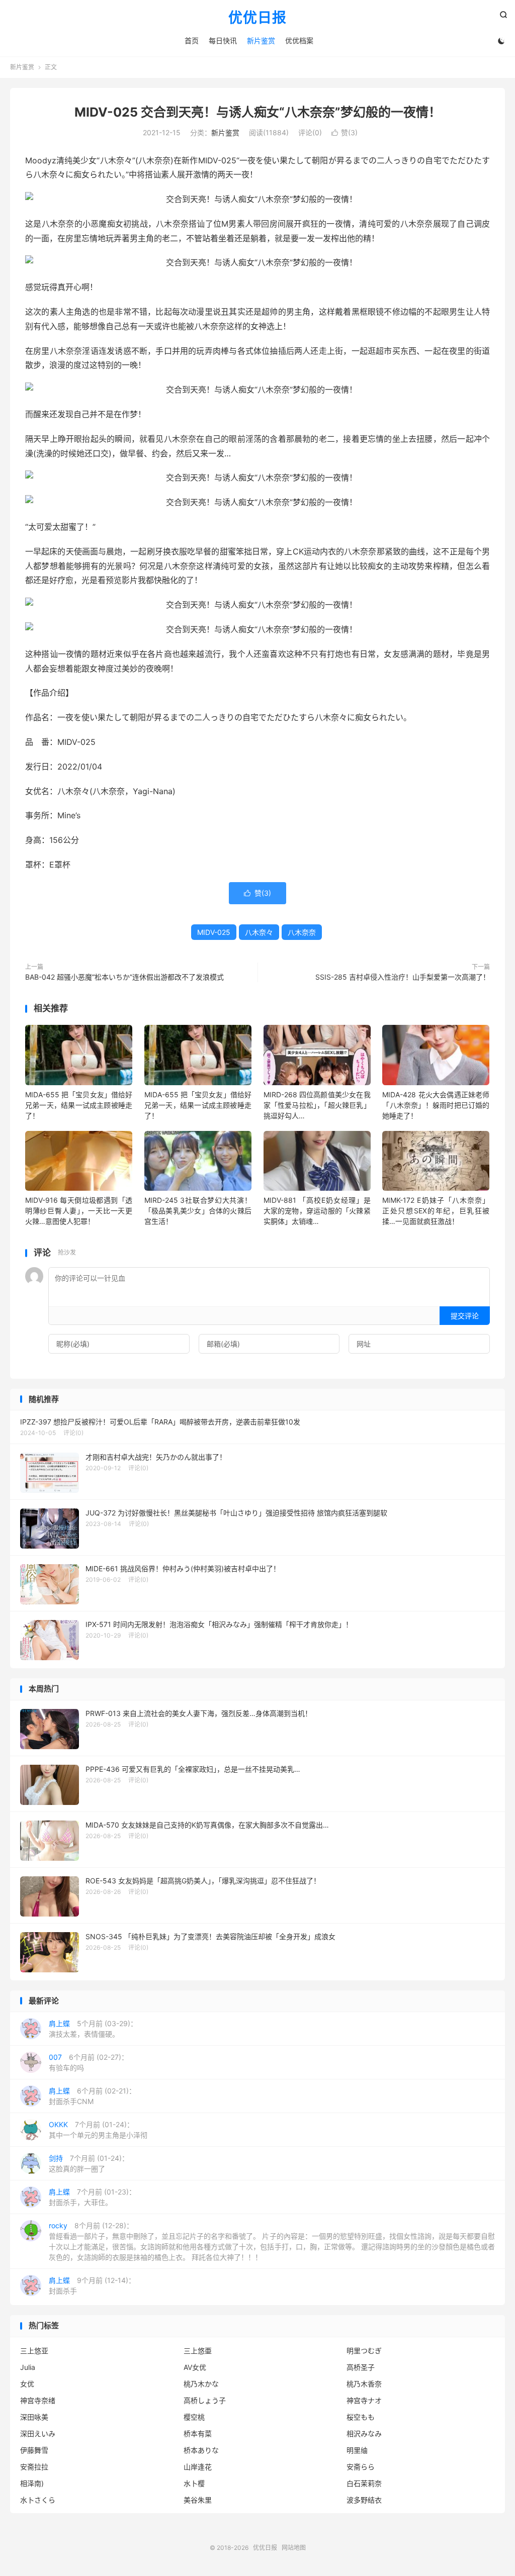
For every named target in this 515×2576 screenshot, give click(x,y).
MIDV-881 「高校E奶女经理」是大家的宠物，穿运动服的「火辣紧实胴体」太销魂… (317, 1211)
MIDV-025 (214, 932)
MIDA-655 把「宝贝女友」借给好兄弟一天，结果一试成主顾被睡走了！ (79, 1105)
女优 (27, 2384)
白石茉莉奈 (364, 2483)
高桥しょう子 (205, 2400)
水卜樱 (194, 2483)
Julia (28, 2367)
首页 (192, 40)
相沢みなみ (364, 2434)
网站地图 (294, 2548)
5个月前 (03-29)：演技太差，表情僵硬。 (93, 2029)
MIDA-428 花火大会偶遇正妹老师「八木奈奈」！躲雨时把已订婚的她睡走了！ (436, 1105)
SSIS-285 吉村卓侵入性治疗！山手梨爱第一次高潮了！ (403, 977)
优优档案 (299, 40)
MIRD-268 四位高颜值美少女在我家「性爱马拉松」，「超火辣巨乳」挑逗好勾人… (317, 1105)
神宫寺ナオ (364, 2400)
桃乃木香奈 (364, 2384)
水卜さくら (38, 2500)
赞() (345, 132)
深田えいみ (38, 2434)
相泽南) (32, 2483)
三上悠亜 (198, 2351)
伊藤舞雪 (34, 2450)
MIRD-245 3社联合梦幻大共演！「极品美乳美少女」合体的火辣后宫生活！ (198, 1211)
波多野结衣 (364, 2500)
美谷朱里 (198, 2500)
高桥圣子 (361, 2367)
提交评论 (465, 1316)
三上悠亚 (34, 2351)
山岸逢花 (198, 2467)
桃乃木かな (201, 2384)
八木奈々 (259, 932)
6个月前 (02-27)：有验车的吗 (89, 2062)
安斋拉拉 (34, 2467)
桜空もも (361, 2417)
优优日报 (257, 18)
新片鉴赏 (261, 40)
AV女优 (195, 2367)
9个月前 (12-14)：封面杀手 (92, 2285)
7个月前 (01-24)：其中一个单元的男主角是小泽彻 (98, 2130)
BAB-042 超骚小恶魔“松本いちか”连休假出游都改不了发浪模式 (124, 977)
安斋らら (361, 2467)
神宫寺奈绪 (38, 2400)
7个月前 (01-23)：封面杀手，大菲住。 (92, 2197)
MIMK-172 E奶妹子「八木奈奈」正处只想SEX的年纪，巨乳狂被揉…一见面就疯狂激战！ (436, 1211)
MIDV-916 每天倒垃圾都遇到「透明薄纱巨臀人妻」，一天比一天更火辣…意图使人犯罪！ (79, 1211)
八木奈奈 (302, 932)
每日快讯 (223, 40)
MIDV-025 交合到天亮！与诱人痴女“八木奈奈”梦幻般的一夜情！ (258, 112)
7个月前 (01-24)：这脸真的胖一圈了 (89, 2163)
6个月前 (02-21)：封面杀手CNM (92, 2096)
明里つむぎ (364, 2351)
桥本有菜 (198, 2434)
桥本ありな (201, 2450)
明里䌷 (357, 2450)
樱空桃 (194, 2417)
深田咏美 (34, 2417)
